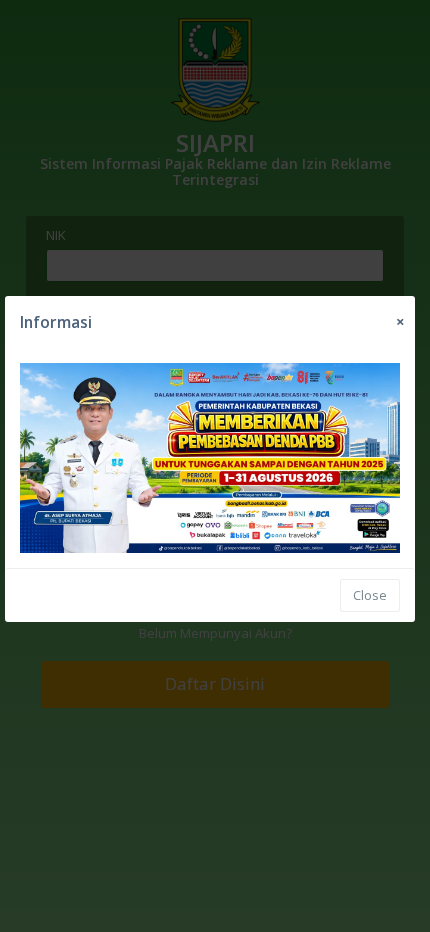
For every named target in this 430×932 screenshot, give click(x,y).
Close (370, 595)
